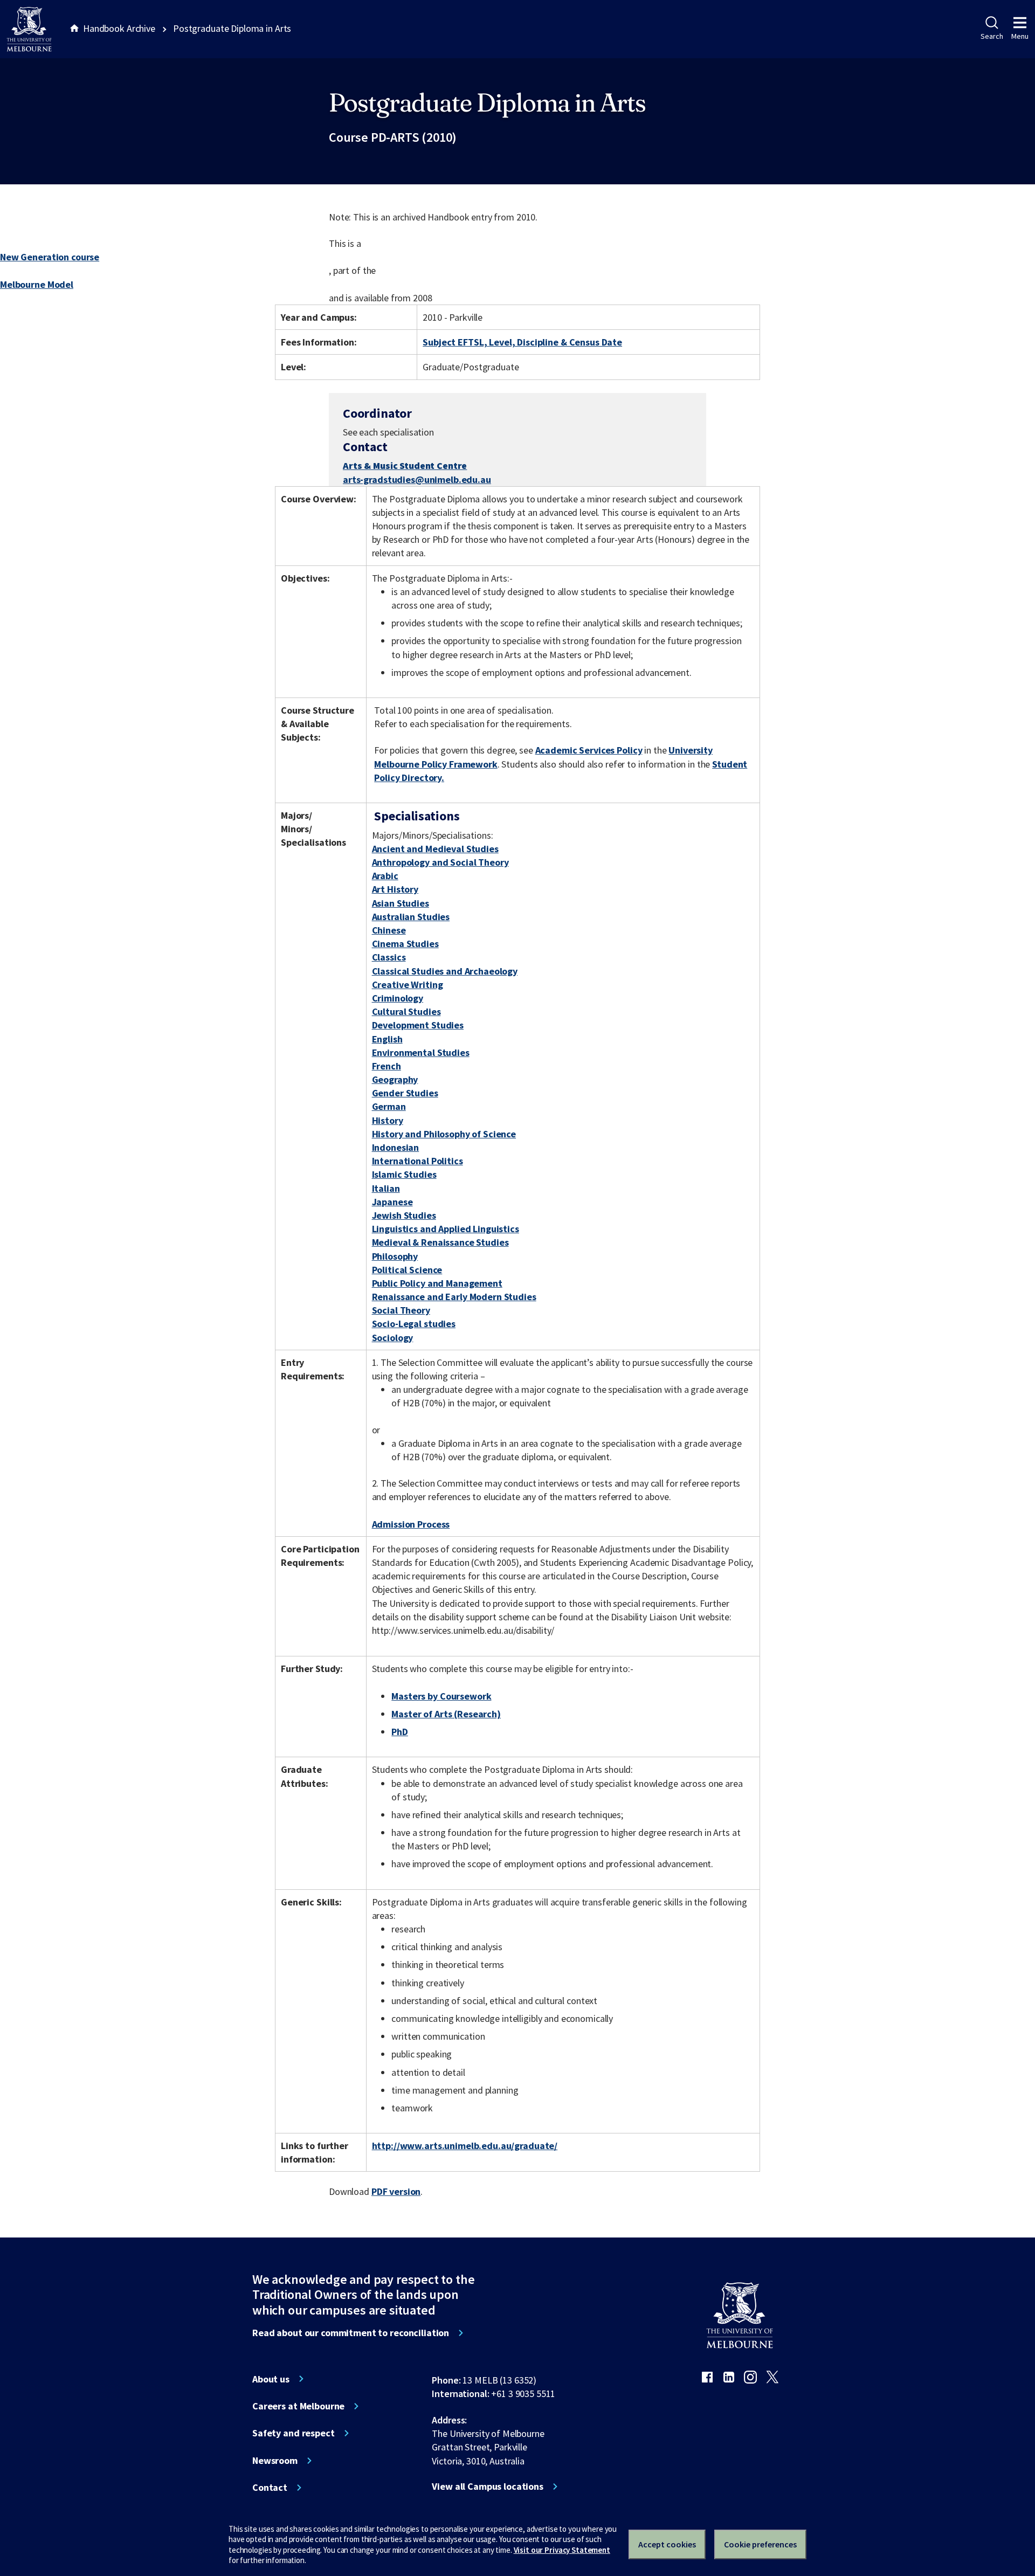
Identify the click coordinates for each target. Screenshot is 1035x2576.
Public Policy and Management (437, 1283)
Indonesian (396, 1147)
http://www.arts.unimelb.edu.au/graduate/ (465, 2146)
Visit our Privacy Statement (562, 2550)
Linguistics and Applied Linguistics (446, 1229)
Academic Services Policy (589, 750)
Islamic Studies (404, 1174)
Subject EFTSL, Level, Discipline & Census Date (522, 342)
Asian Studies (401, 903)
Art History (395, 889)
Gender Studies (405, 1093)
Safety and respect (294, 2433)
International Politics (418, 1161)
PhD (400, 1732)
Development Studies (418, 1025)
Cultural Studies (406, 1011)
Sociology (393, 1338)
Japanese (392, 1202)
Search (992, 36)
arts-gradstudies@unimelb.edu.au (417, 480)
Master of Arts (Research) (446, 1714)
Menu (1020, 36)
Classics (389, 957)
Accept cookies (667, 2544)
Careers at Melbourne (298, 2406)
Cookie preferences (760, 2544)
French (387, 1066)
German (389, 1106)
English (387, 1039)
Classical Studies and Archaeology (445, 971)
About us (271, 2379)
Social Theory (401, 1310)
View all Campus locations (488, 2487)
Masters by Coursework (441, 1696)
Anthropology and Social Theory (440, 862)
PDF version (396, 2191)
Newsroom (275, 2461)
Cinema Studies (405, 944)
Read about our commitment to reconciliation (351, 2333)
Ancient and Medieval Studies (435, 849)
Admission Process (411, 1524)
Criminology (398, 998)
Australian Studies (411, 917)
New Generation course (50, 257)
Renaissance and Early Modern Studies (454, 1297)
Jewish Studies (404, 1215)
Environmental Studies (421, 1052)
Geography (395, 1079)
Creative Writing (408, 985)
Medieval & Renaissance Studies (440, 1242)
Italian (386, 1188)
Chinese (389, 930)
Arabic (385, 876)
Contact (270, 2488)
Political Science (407, 1270)
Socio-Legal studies (414, 1324)
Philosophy (395, 1256)
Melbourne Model (37, 284)
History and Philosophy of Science (444, 1134)
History (388, 1120)
